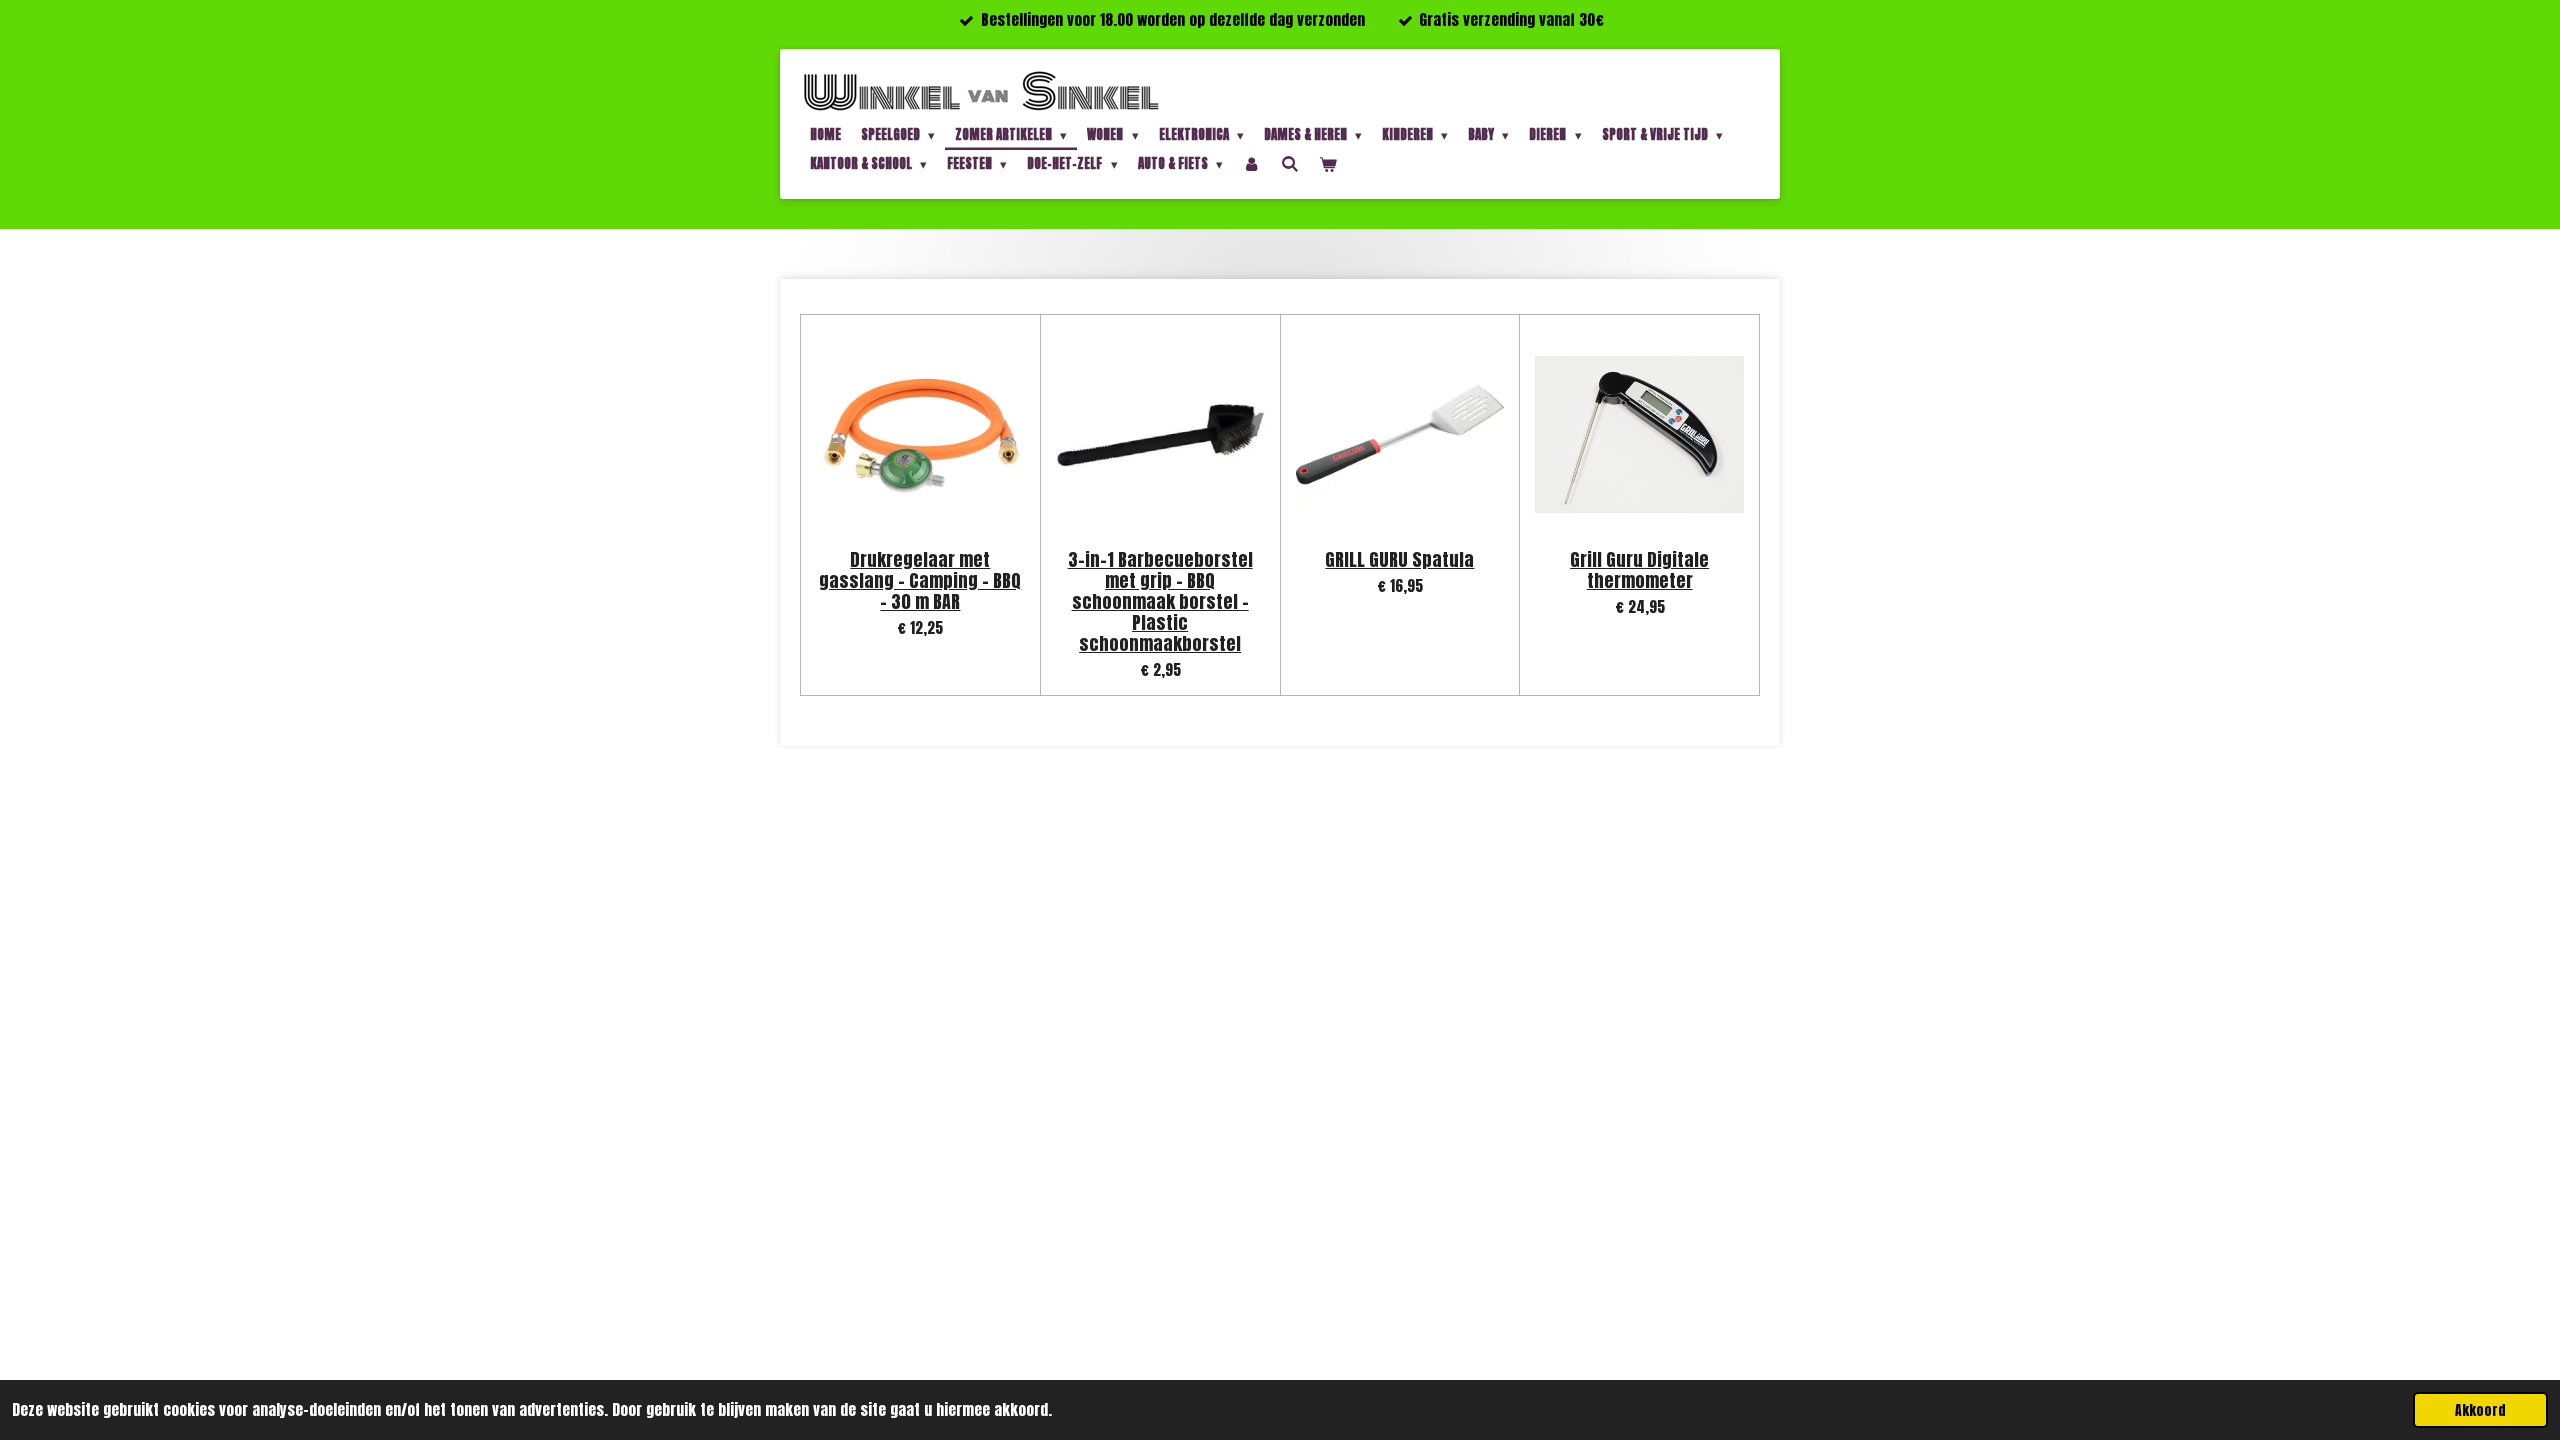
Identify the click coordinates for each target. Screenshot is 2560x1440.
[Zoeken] (1290, 163)
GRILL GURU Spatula (1399, 559)
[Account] (1252, 164)
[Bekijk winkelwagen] (1328, 164)
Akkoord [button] (2480, 1410)
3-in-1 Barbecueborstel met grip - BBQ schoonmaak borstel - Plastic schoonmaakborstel (1160, 601)
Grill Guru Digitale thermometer (1639, 570)
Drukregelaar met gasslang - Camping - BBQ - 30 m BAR (920, 580)
